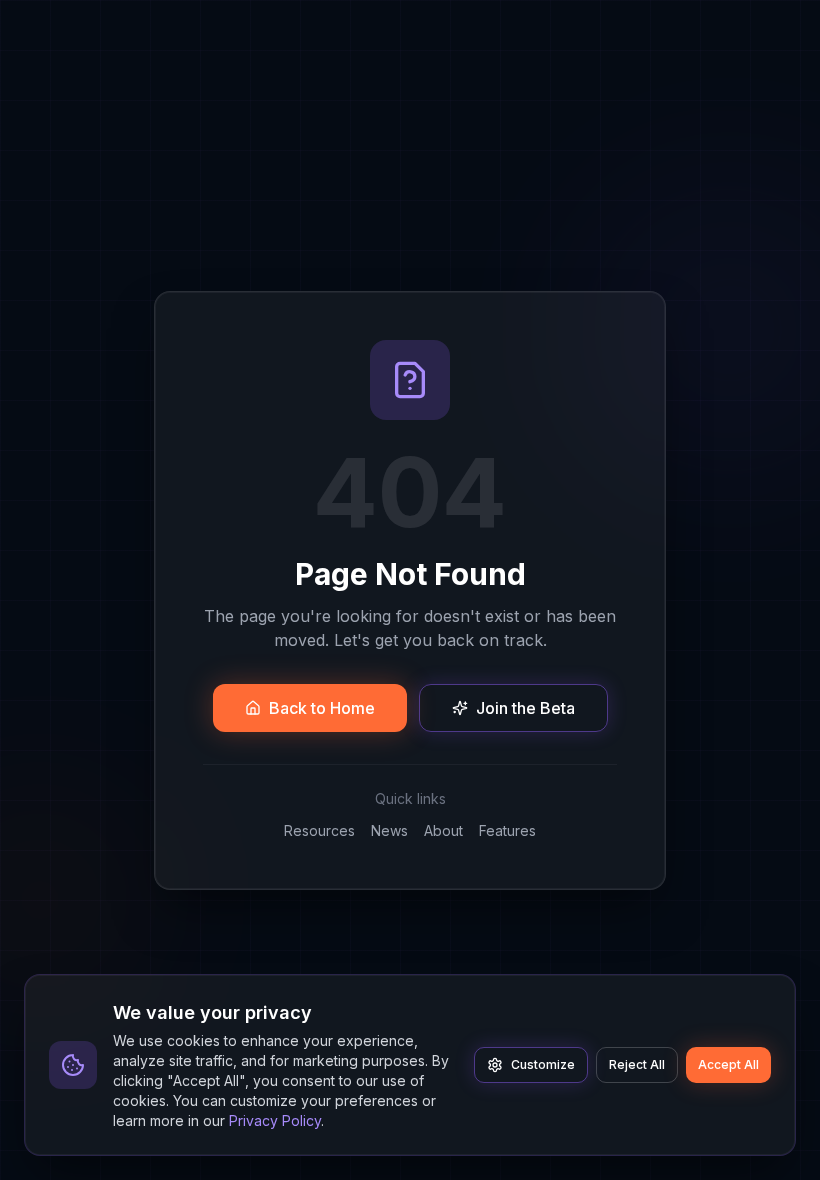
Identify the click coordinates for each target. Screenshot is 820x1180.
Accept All (728, 1064)
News (389, 830)
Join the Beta (525, 708)
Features (507, 830)
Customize (543, 1064)
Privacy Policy (275, 1120)
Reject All (637, 1064)
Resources (319, 830)
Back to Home (322, 708)
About (443, 830)
